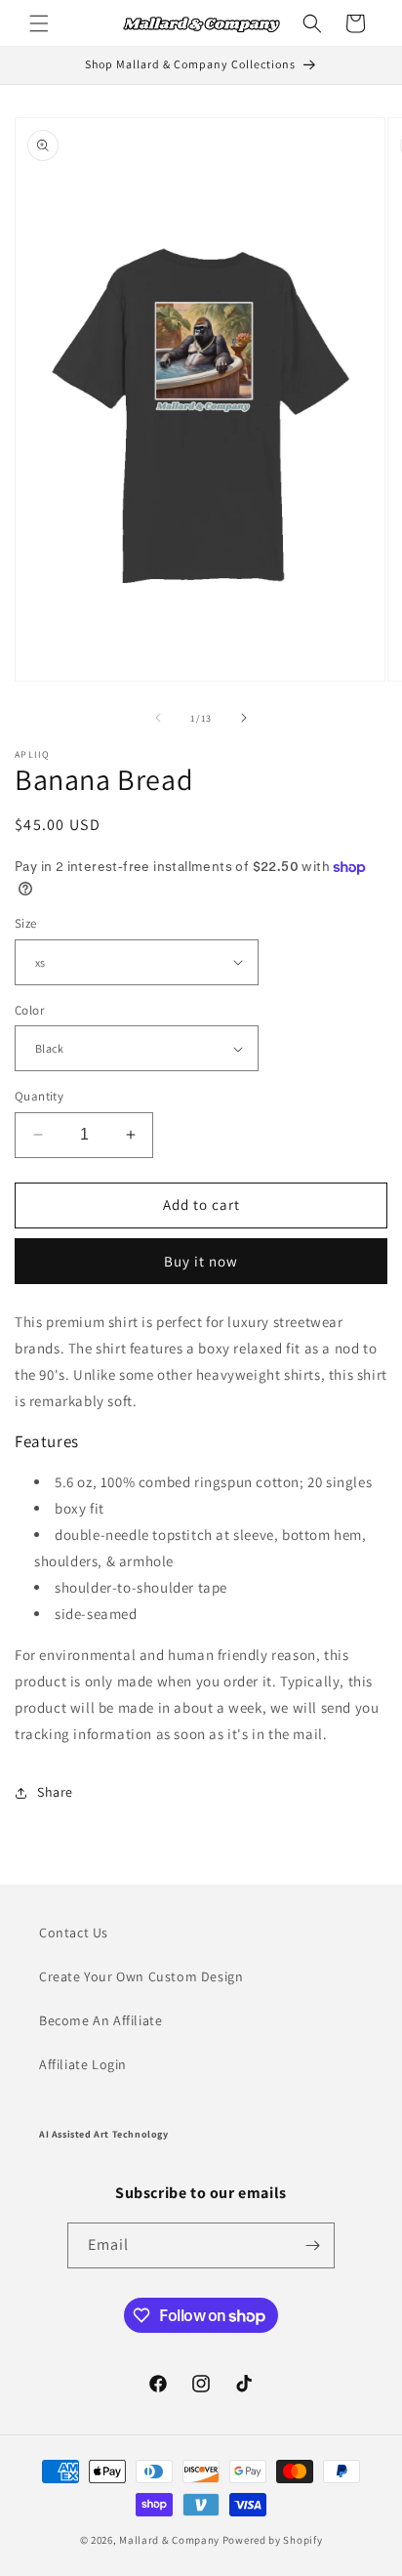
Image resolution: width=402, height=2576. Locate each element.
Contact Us (74, 1932)
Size (26, 923)
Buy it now (201, 1261)
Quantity (39, 1096)
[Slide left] (158, 718)
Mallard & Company (169, 2540)
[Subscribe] (312, 2245)
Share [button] (55, 1792)
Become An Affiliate (100, 2020)
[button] (39, 23)
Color (29, 1010)
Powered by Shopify (273, 2540)
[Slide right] (244, 718)
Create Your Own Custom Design (141, 1976)
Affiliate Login (83, 2064)
